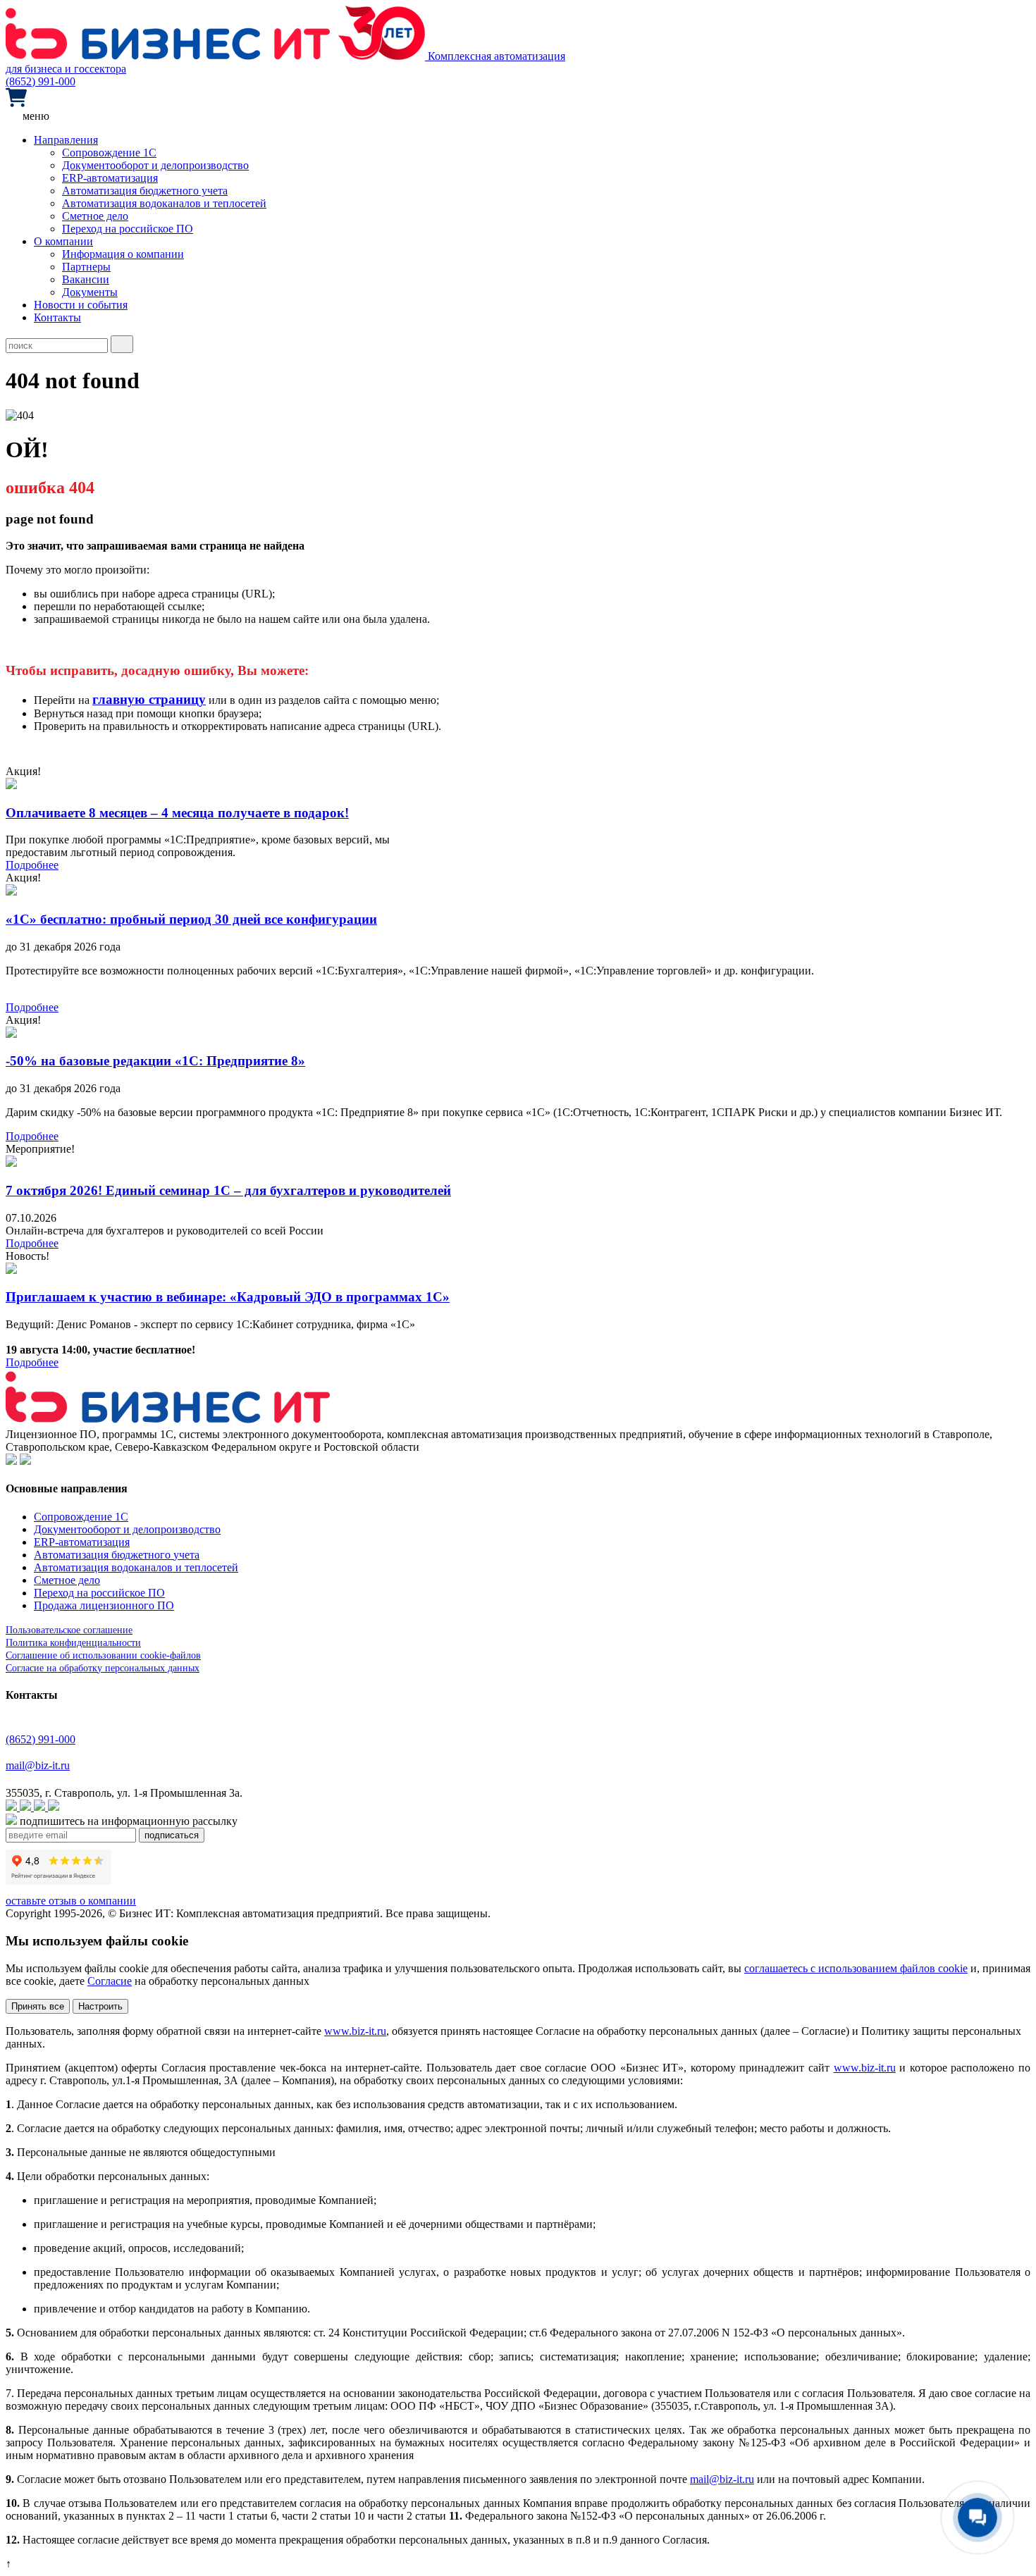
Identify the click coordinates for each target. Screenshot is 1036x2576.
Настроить (100, 2006)
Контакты (57, 317)
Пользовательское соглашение (69, 1630)
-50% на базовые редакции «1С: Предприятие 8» (155, 1061)
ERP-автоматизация (110, 178)
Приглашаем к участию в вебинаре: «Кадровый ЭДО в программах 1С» (228, 1297)
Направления (66, 140)
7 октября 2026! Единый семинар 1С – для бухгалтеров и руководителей (228, 1190)
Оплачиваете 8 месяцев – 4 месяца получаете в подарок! (177, 813)
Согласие (110, 1981)
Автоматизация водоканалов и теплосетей (164, 203)
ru (750, 2479)
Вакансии (86, 279)
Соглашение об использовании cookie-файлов (103, 1655)
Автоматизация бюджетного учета (145, 191)
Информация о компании (123, 254)
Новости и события (81, 305)
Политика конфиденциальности (73, 1643)
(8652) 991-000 (41, 81)
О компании (63, 241)
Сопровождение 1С (109, 153)
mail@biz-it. (717, 2479)
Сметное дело (95, 216)
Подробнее (32, 865)
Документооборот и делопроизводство (155, 165)
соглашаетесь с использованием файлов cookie (856, 1968)
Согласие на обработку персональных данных (103, 1668)
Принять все (38, 2006)
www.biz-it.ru (355, 2031)
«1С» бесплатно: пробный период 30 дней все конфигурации (191, 919)
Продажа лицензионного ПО (104, 1605)
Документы (90, 292)
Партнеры (86, 267)
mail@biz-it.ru (38, 1765)
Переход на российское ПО (128, 229)
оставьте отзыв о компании (71, 1901)
